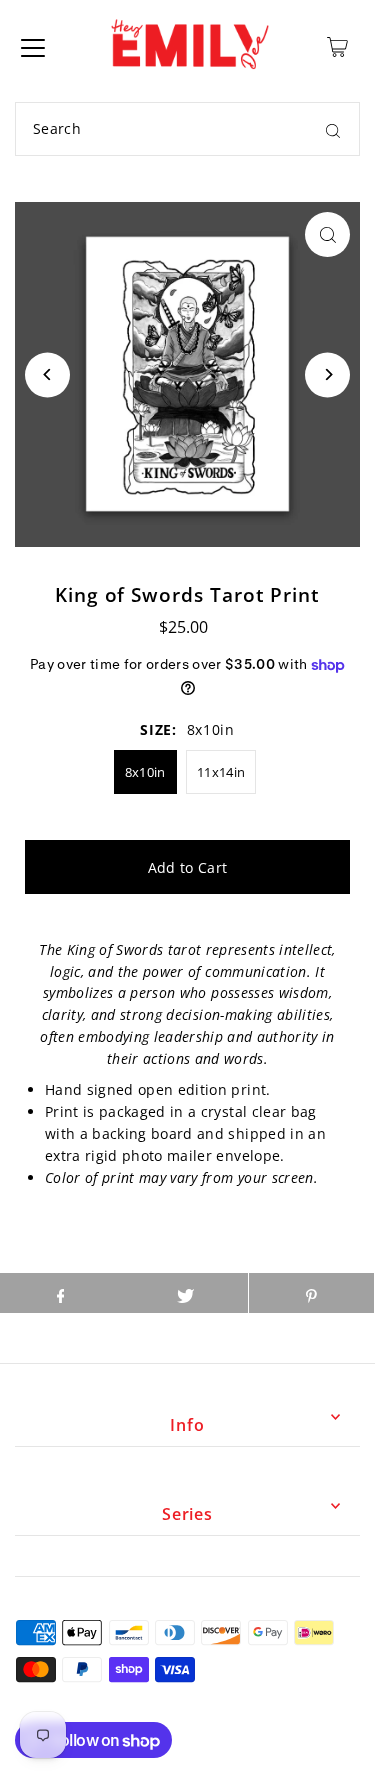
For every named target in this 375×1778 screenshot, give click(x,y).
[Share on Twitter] (185, 1293)
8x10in (145, 772)
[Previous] (47, 374)
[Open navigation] (33, 47)
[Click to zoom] (327, 234)
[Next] (327, 374)
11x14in (221, 772)
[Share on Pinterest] (311, 1293)
